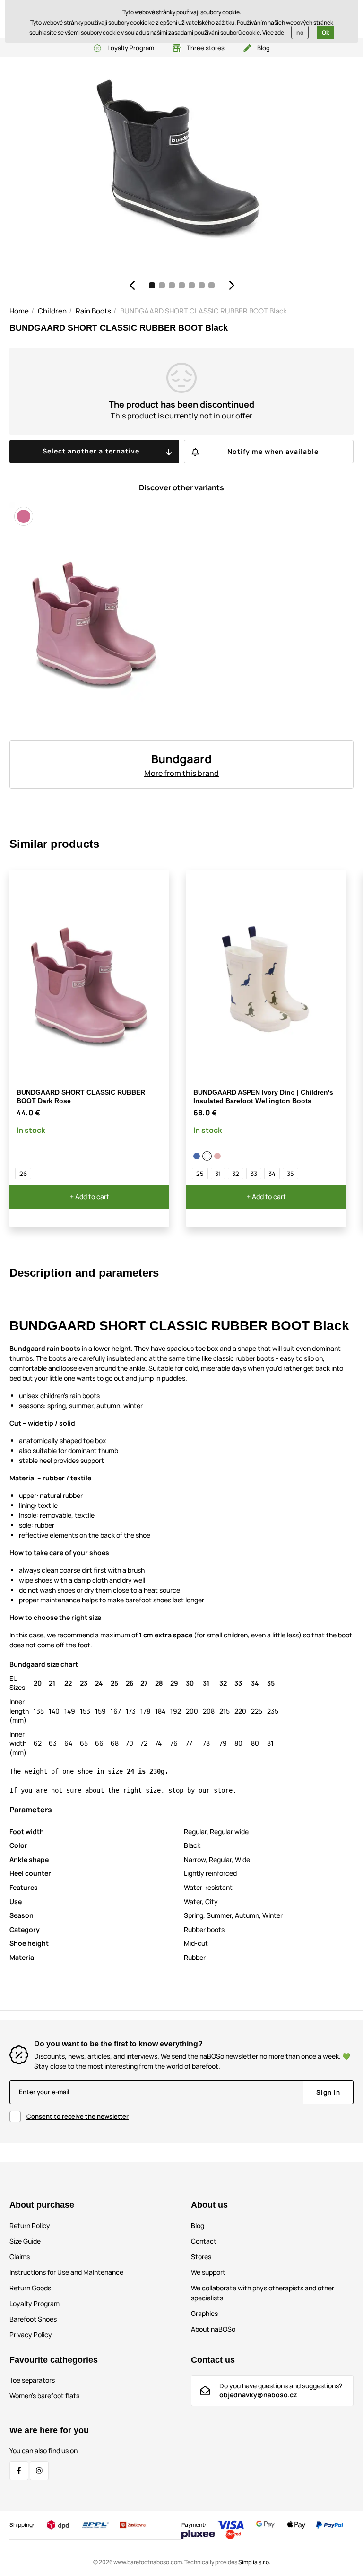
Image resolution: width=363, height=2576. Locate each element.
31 (218, 1174)
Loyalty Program (131, 48)
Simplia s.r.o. (254, 2562)
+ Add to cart (90, 1197)
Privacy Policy (31, 2335)
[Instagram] (39, 2471)
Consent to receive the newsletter (78, 2116)
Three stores (206, 48)
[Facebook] (19, 2471)
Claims (20, 2257)
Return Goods (30, 2288)
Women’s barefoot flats (44, 2396)
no (300, 32)
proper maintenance (50, 1600)
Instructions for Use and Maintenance (66, 2272)
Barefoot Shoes (33, 2319)
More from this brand (181, 773)
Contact (204, 2241)
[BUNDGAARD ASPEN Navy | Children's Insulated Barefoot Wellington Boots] (197, 1156)
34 (272, 1174)
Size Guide (25, 2241)
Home (19, 311)
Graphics (204, 2313)
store (223, 1790)
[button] (132, 285)
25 (200, 1174)
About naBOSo (213, 2329)
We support (208, 2272)
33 (254, 1174)
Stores (201, 2257)
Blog (264, 48)
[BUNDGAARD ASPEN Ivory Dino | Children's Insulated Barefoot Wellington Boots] (207, 1156)
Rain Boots (93, 311)
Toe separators (32, 2380)
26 (23, 1174)
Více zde (273, 32)
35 (290, 1174)
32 (236, 1174)
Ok (325, 32)
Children (52, 311)
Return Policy (30, 2225)
